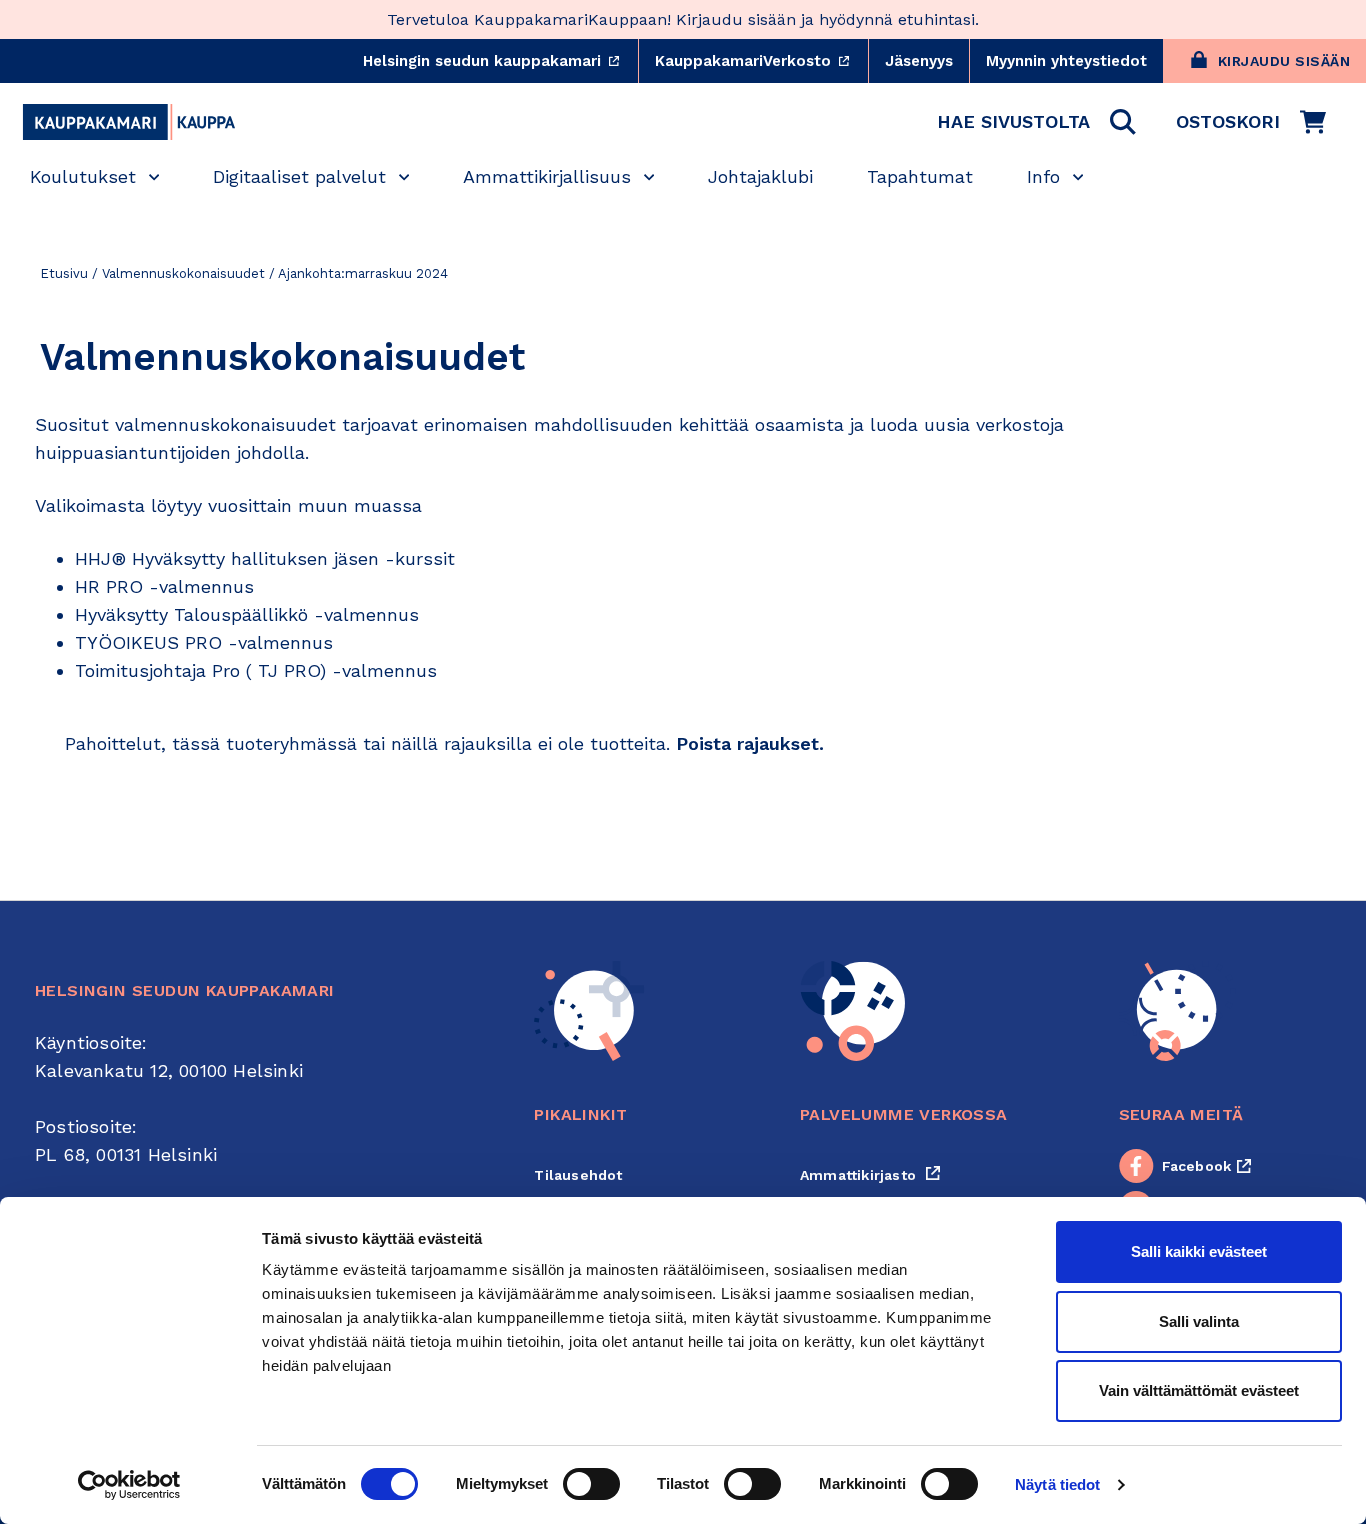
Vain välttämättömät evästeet (1199, 1390)
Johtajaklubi (760, 176)
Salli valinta (1199, 1321)
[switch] (591, 1484)
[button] (1036, 122)
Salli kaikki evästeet (1199, 1251)
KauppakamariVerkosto (761, 61)
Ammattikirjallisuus (547, 176)
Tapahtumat (920, 176)
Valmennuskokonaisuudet (183, 273)
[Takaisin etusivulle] (129, 122)
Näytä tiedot (1057, 1484)
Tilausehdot (578, 1175)
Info (1043, 176)
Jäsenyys (919, 61)
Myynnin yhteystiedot (1066, 61)
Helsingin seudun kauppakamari (500, 61)
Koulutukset (83, 176)
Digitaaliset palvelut (299, 176)
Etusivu (64, 273)
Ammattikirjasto (870, 1175)
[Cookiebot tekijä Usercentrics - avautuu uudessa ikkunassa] (129, 1485)
